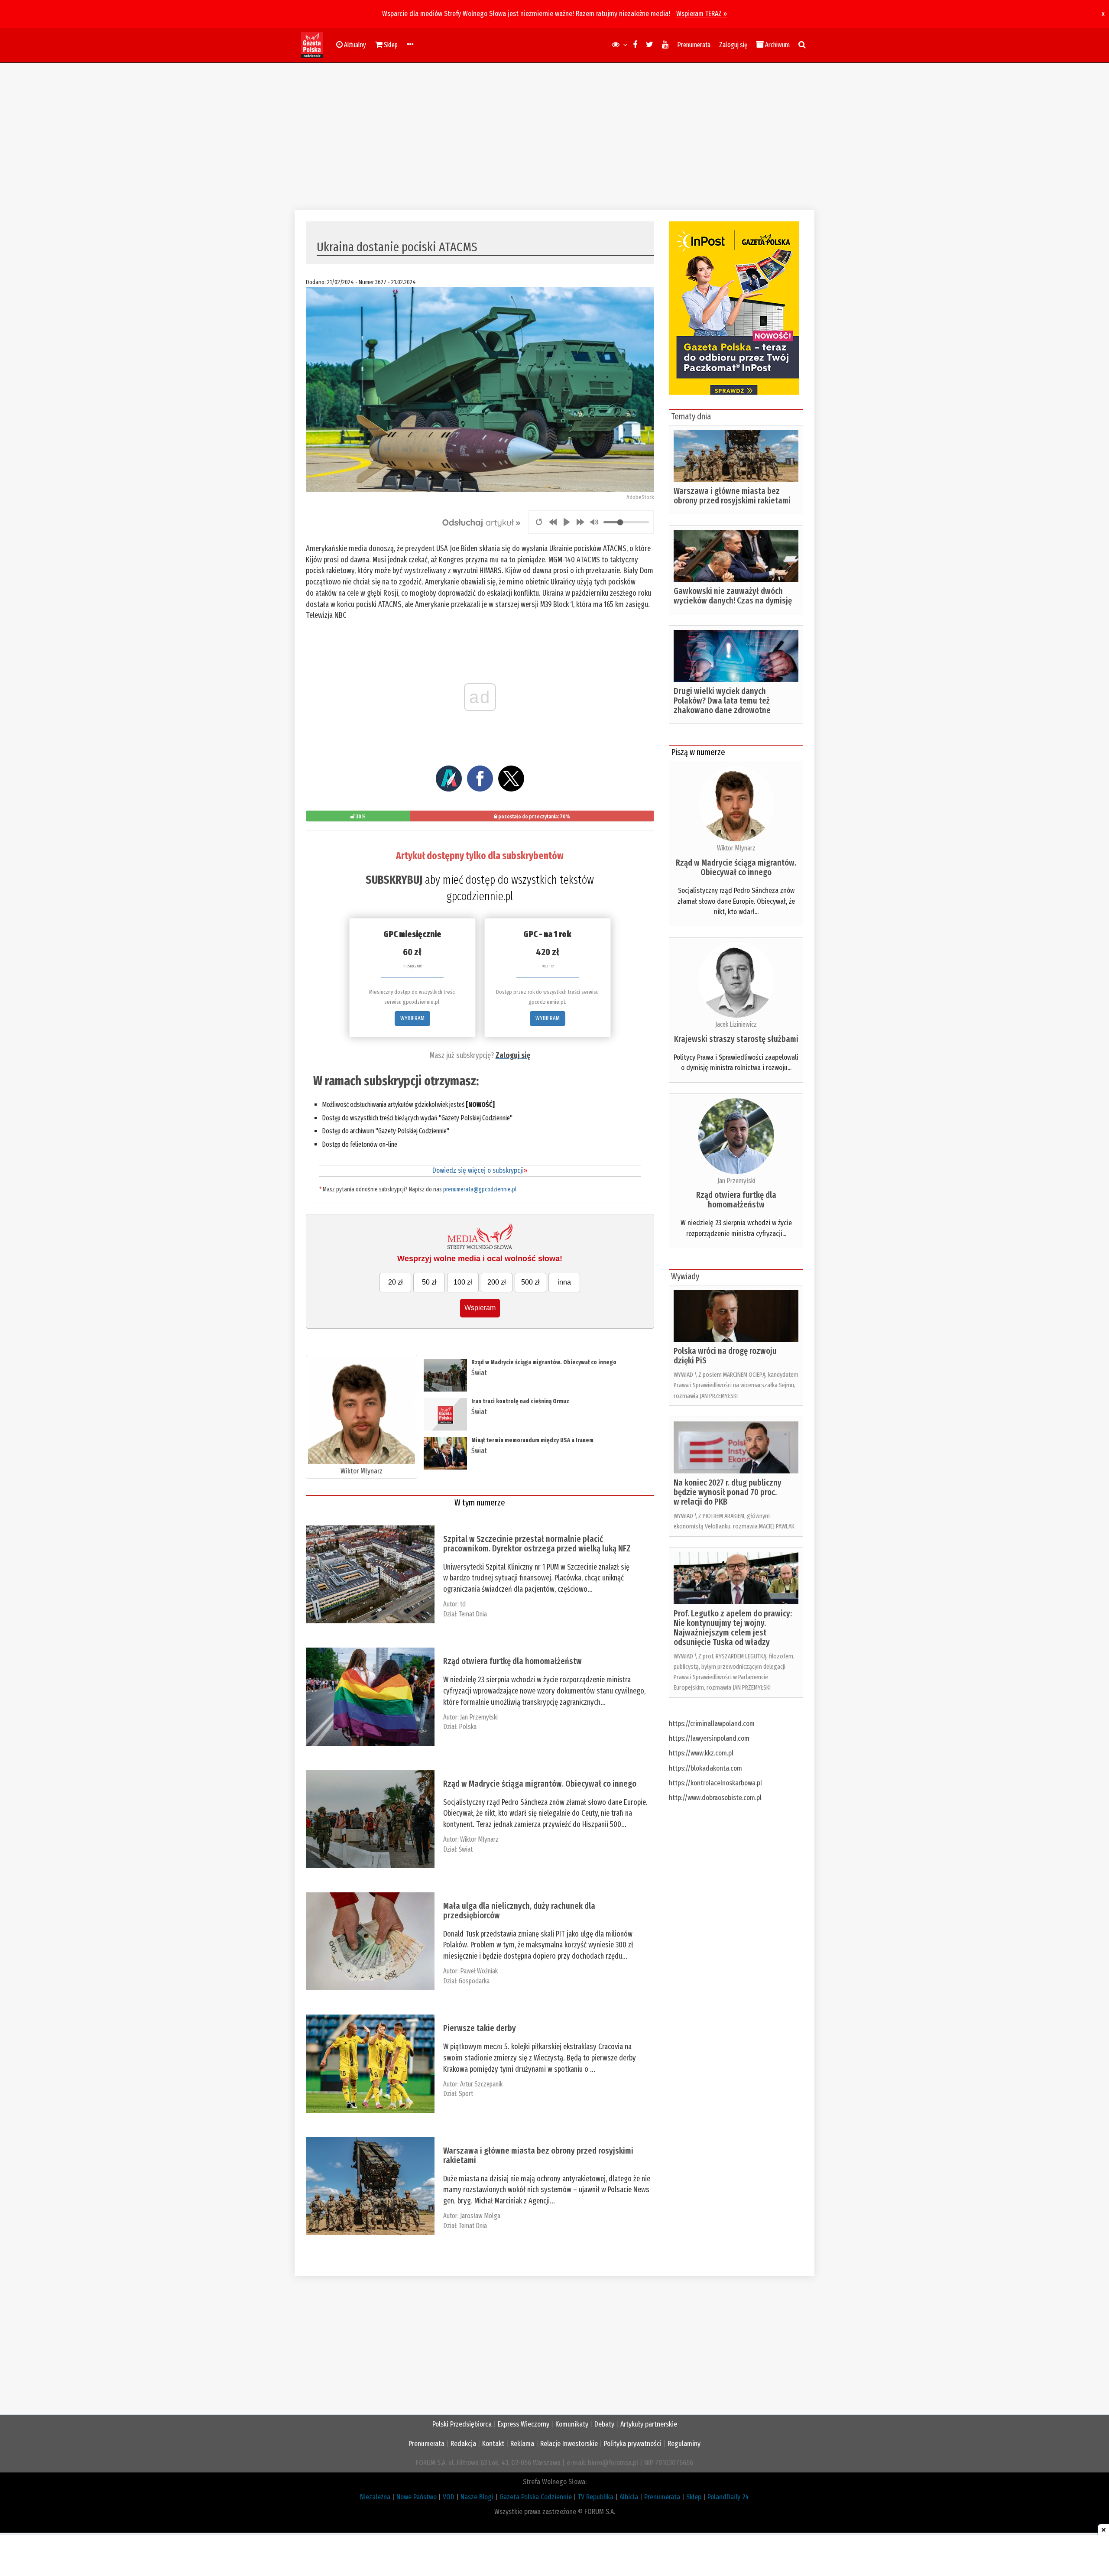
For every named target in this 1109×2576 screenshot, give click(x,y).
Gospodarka (474, 1981)
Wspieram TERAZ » (702, 14)
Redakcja (463, 2444)
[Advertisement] (554, 136)
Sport (466, 2094)
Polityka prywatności (633, 2444)
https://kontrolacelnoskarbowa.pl (715, 1783)
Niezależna (375, 2497)
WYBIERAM (412, 1018)
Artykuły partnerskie (649, 2424)
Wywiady (685, 1276)
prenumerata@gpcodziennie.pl (480, 1189)
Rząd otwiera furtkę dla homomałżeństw (512, 1661)
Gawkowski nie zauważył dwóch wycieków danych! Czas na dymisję (733, 596)
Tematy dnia (691, 416)
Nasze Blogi (477, 2497)
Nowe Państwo (417, 2497)
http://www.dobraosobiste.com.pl (715, 1798)
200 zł (497, 1282)
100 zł (463, 1282)
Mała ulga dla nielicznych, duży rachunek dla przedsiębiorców (519, 1911)
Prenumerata (694, 45)
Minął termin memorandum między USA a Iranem (532, 1440)
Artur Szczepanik (481, 2084)
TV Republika (596, 2497)
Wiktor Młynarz (362, 1471)
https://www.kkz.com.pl (701, 1753)
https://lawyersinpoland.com (709, 1738)
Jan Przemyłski (479, 1717)
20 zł (396, 1282)
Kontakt (493, 2444)
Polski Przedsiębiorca (462, 2424)
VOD (449, 2497)
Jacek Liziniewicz (736, 1024)
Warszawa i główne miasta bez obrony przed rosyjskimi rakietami (538, 2155)
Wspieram (480, 1308)
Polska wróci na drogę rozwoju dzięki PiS (725, 1356)
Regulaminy (684, 2444)
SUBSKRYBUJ (394, 880)
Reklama (522, 2444)
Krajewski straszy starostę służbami (736, 1039)
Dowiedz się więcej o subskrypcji (480, 1170)
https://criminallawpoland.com (712, 1724)
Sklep (694, 2497)
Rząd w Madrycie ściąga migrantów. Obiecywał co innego (544, 1362)
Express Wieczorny (524, 2424)
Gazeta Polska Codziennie (536, 2497)
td (463, 1604)
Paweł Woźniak (479, 1971)
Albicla (629, 2497)
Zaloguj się (733, 45)
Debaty (604, 2424)
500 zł (530, 1282)
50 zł (429, 1282)
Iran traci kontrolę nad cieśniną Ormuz (520, 1401)
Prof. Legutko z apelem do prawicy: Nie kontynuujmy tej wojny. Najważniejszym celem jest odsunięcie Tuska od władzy (733, 1628)
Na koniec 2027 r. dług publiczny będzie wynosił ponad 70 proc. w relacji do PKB (728, 1492)
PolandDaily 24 (728, 2497)
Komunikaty (572, 2424)
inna (564, 1282)
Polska (468, 1727)
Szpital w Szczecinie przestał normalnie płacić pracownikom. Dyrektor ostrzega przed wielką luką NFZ (537, 1544)
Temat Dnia (473, 1614)
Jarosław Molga (480, 2216)
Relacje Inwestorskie (569, 2444)
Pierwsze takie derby (480, 2028)
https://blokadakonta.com (705, 1768)
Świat (479, 1373)
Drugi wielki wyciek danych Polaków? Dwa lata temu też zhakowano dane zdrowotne (722, 701)
